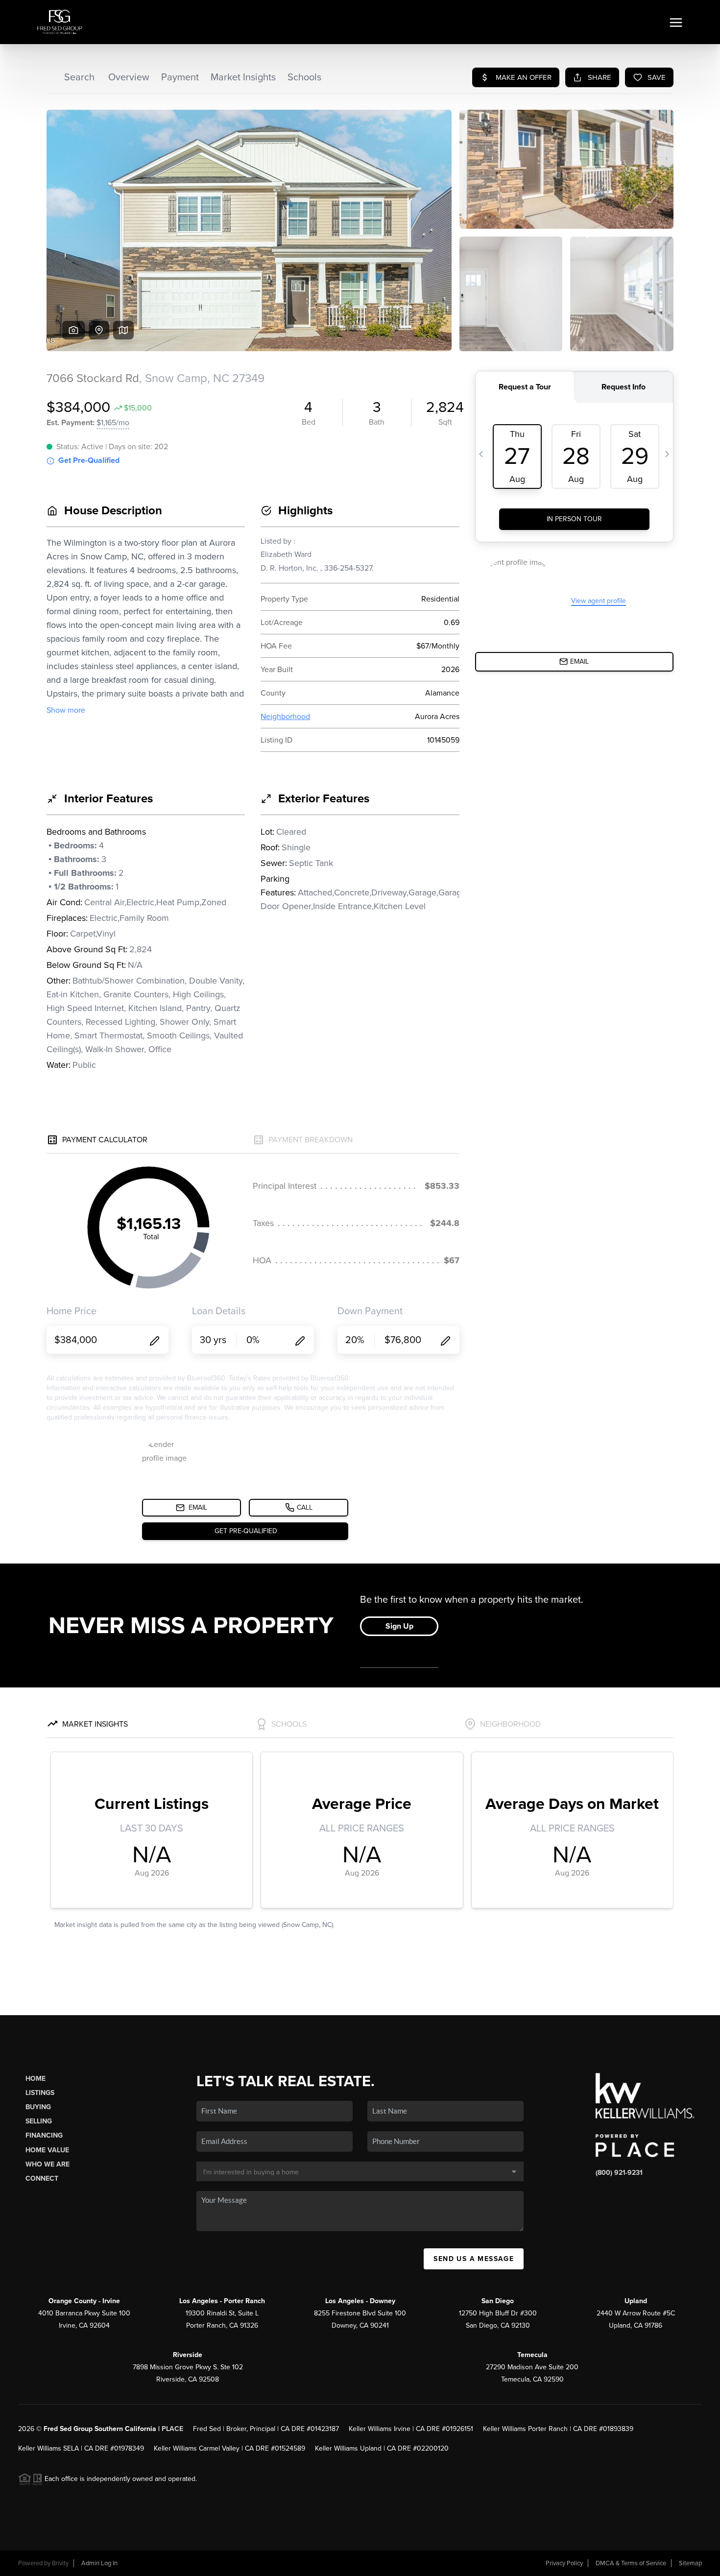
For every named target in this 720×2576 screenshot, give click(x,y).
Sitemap (690, 2563)
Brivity (60, 2563)
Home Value (47, 2150)
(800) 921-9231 (619, 2173)
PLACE (172, 2429)
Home (36, 2079)
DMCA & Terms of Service (631, 2563)
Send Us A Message (474, 2259)
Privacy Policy (564, 2563)
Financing (44, 2135)
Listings (40, 2093)
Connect (42, 2179)
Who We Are (48, 2164)
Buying (38, 2107)
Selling (39, 2121)
